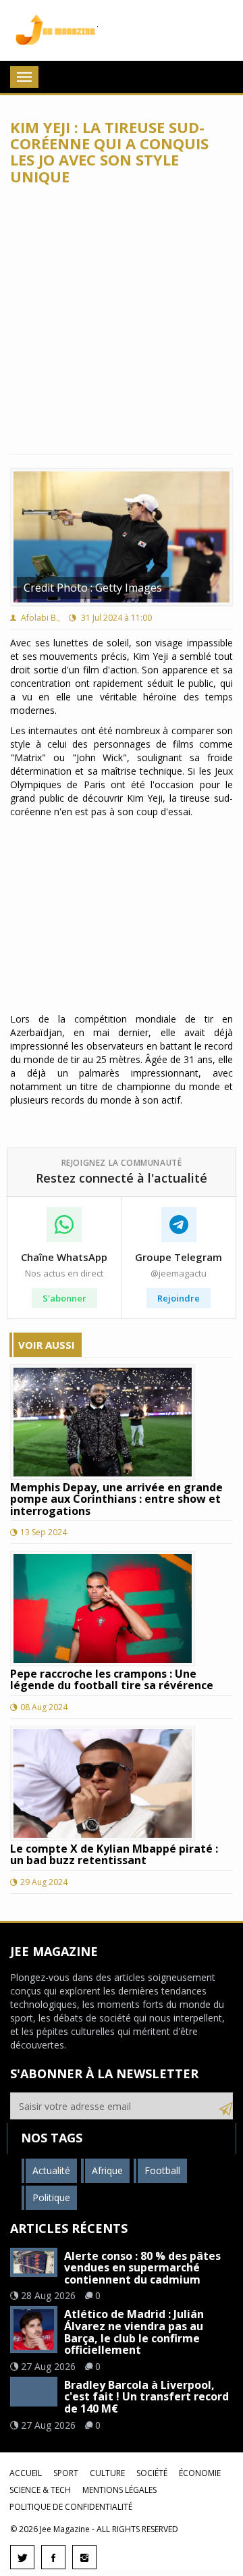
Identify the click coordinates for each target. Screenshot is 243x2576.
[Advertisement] (122, 319)
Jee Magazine (54, 30)
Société (152, 2473)
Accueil (26, 2473)
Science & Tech (40, 2490)
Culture (107, 2473)
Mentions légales (119, 2490)
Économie (200, 2473)
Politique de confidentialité (71, 2507)
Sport (66, 2473)
